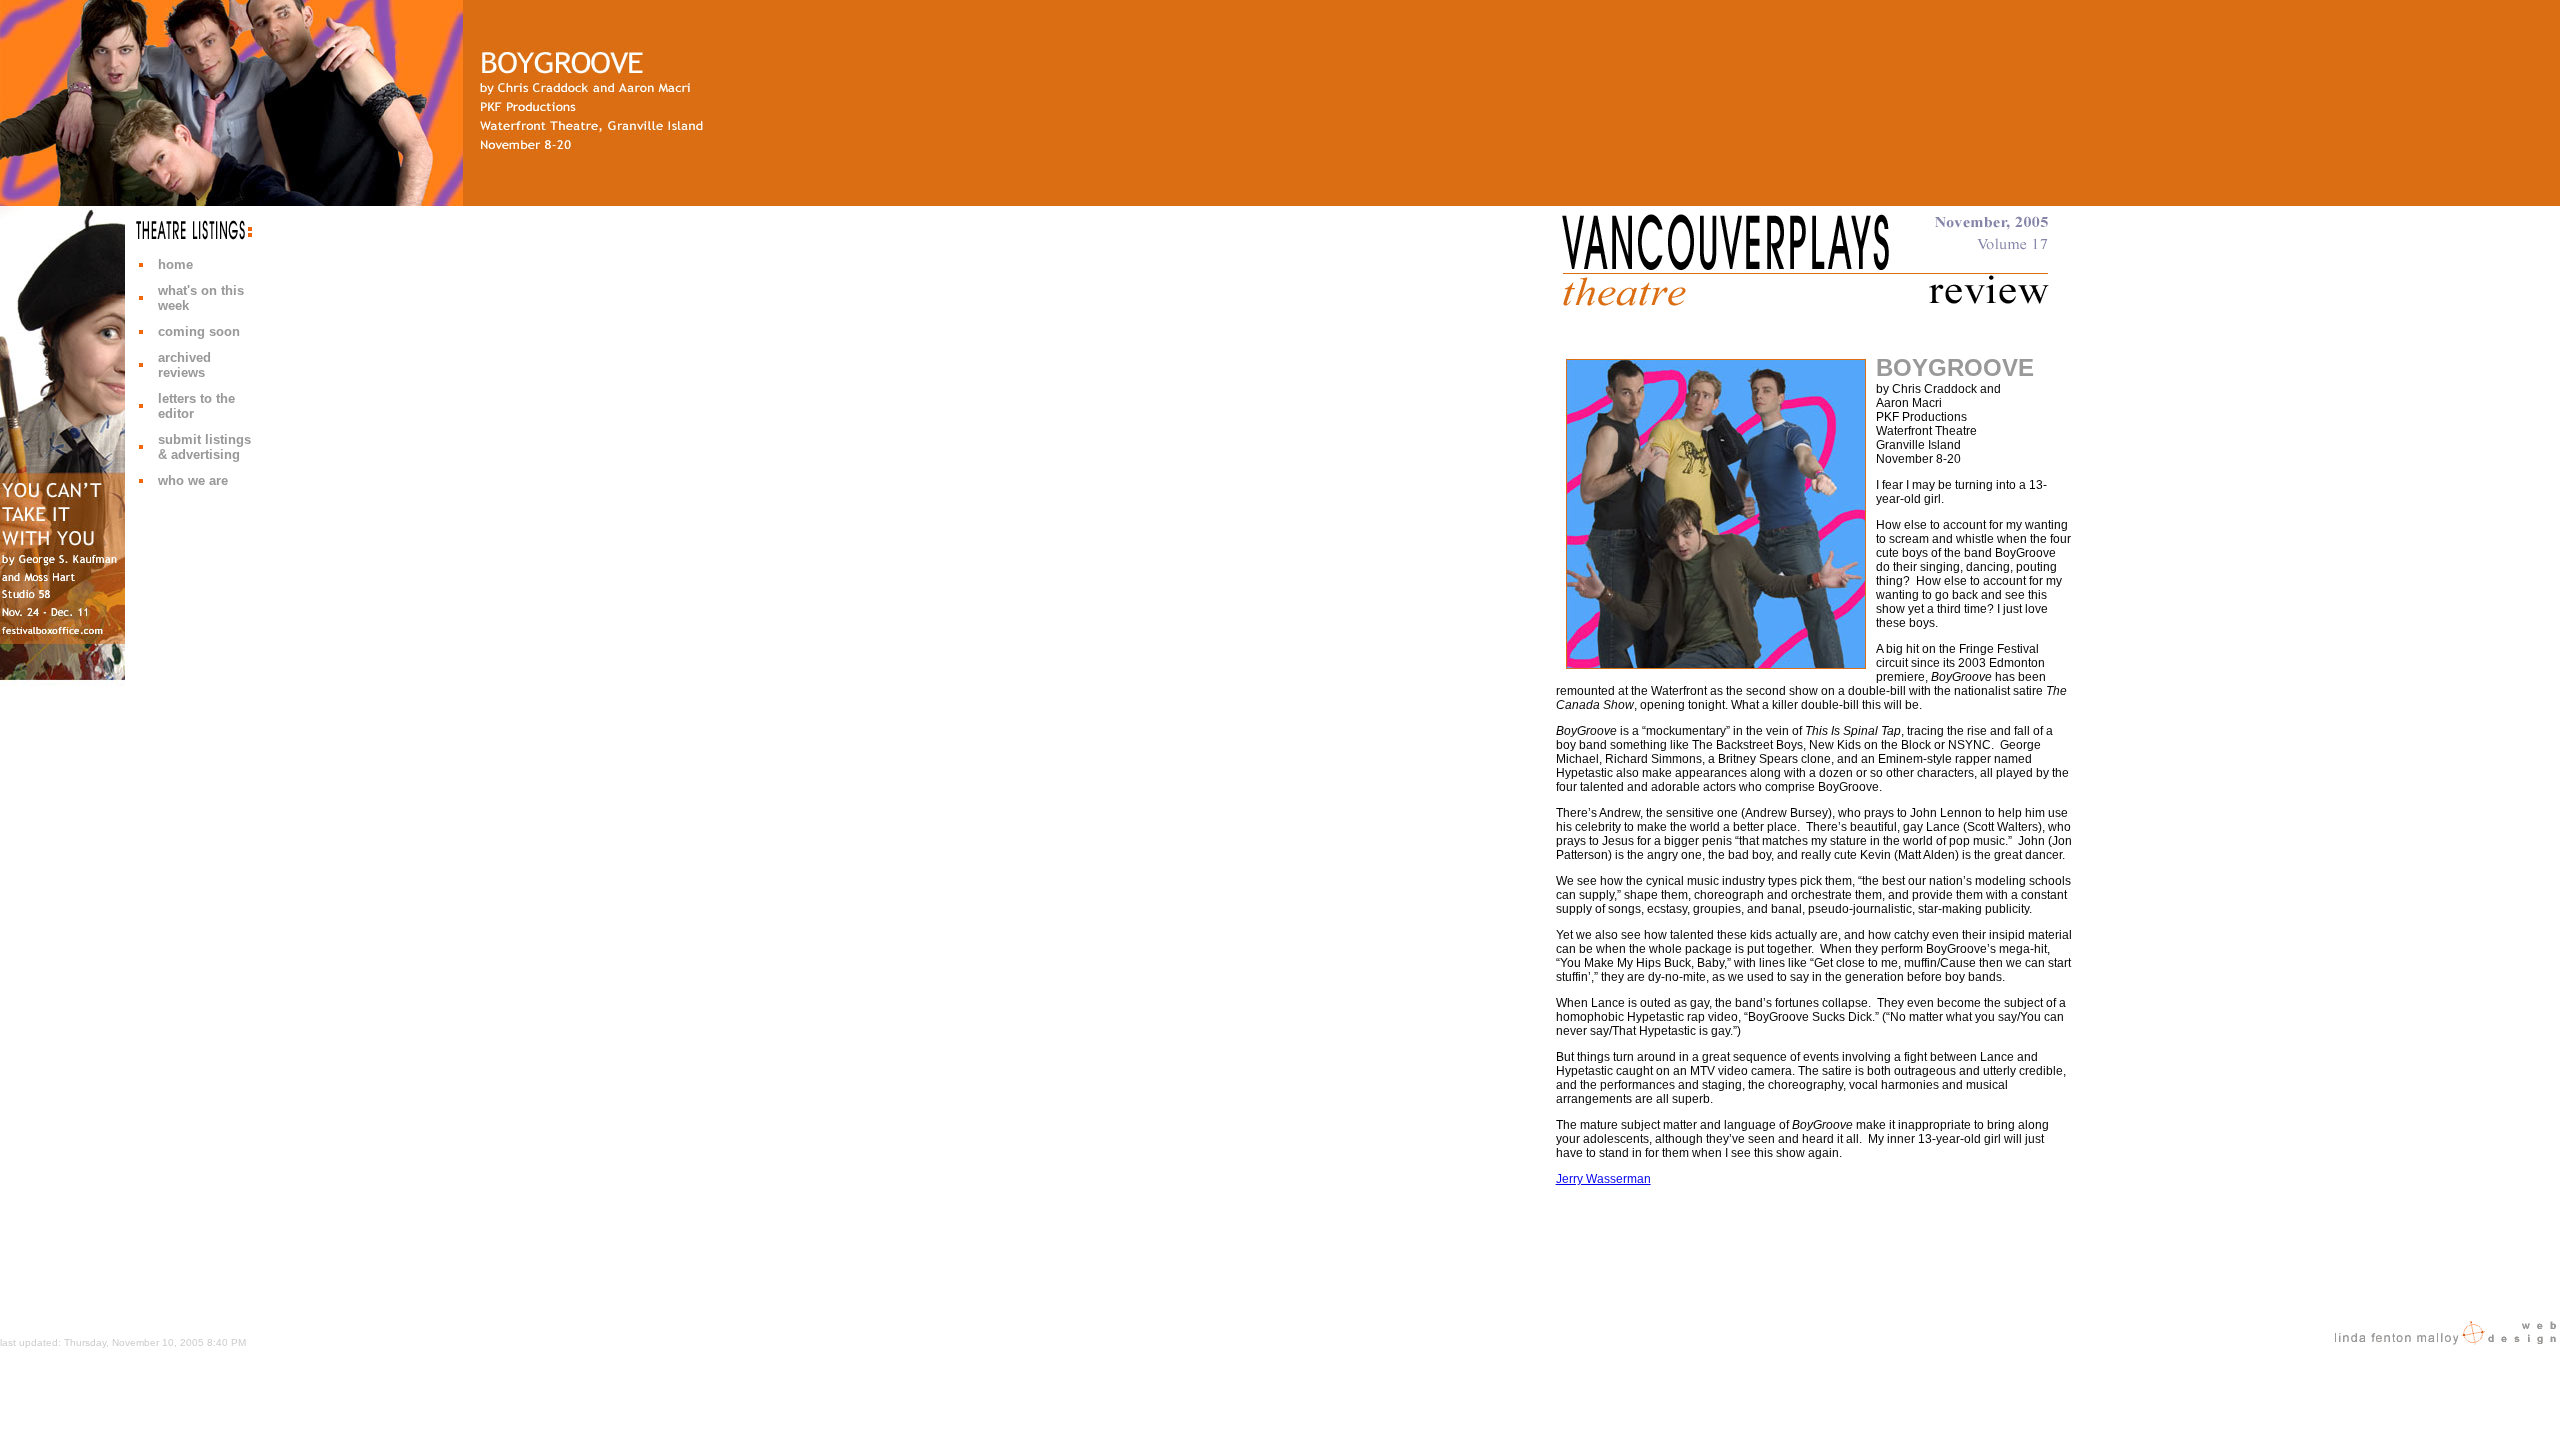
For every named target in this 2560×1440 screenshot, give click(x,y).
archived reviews (184, 365)
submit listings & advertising (204, 447)
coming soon (199, 331)
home (175, 264)
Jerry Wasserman (1603, 1179)
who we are (193, 480)
